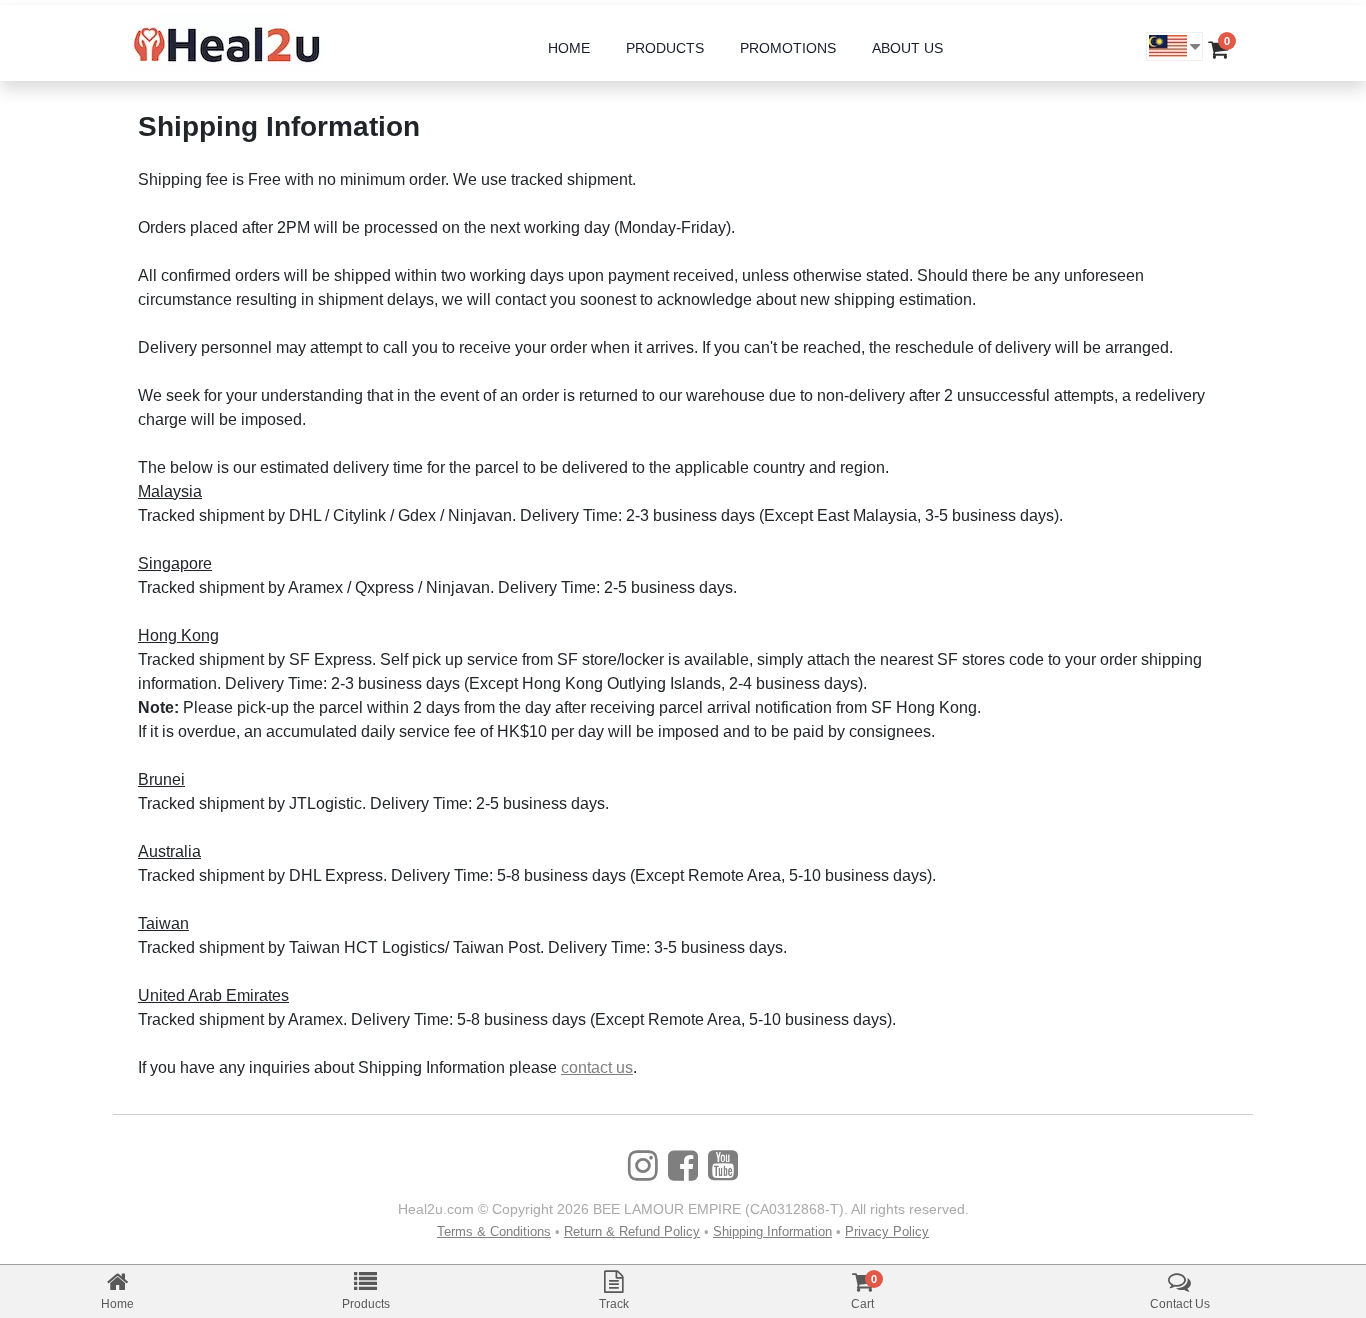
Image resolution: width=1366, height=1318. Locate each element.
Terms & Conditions (494, 1231)
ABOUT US (907, 48)
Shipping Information (772, 1231)
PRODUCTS (665, 48)
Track (614, 1304)
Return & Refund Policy (632, 1231)
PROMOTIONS (788, 48)
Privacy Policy (887, 1231)
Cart (862, 1304)
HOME (569, 48)
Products (366, 1304)
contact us (597, 1067)
